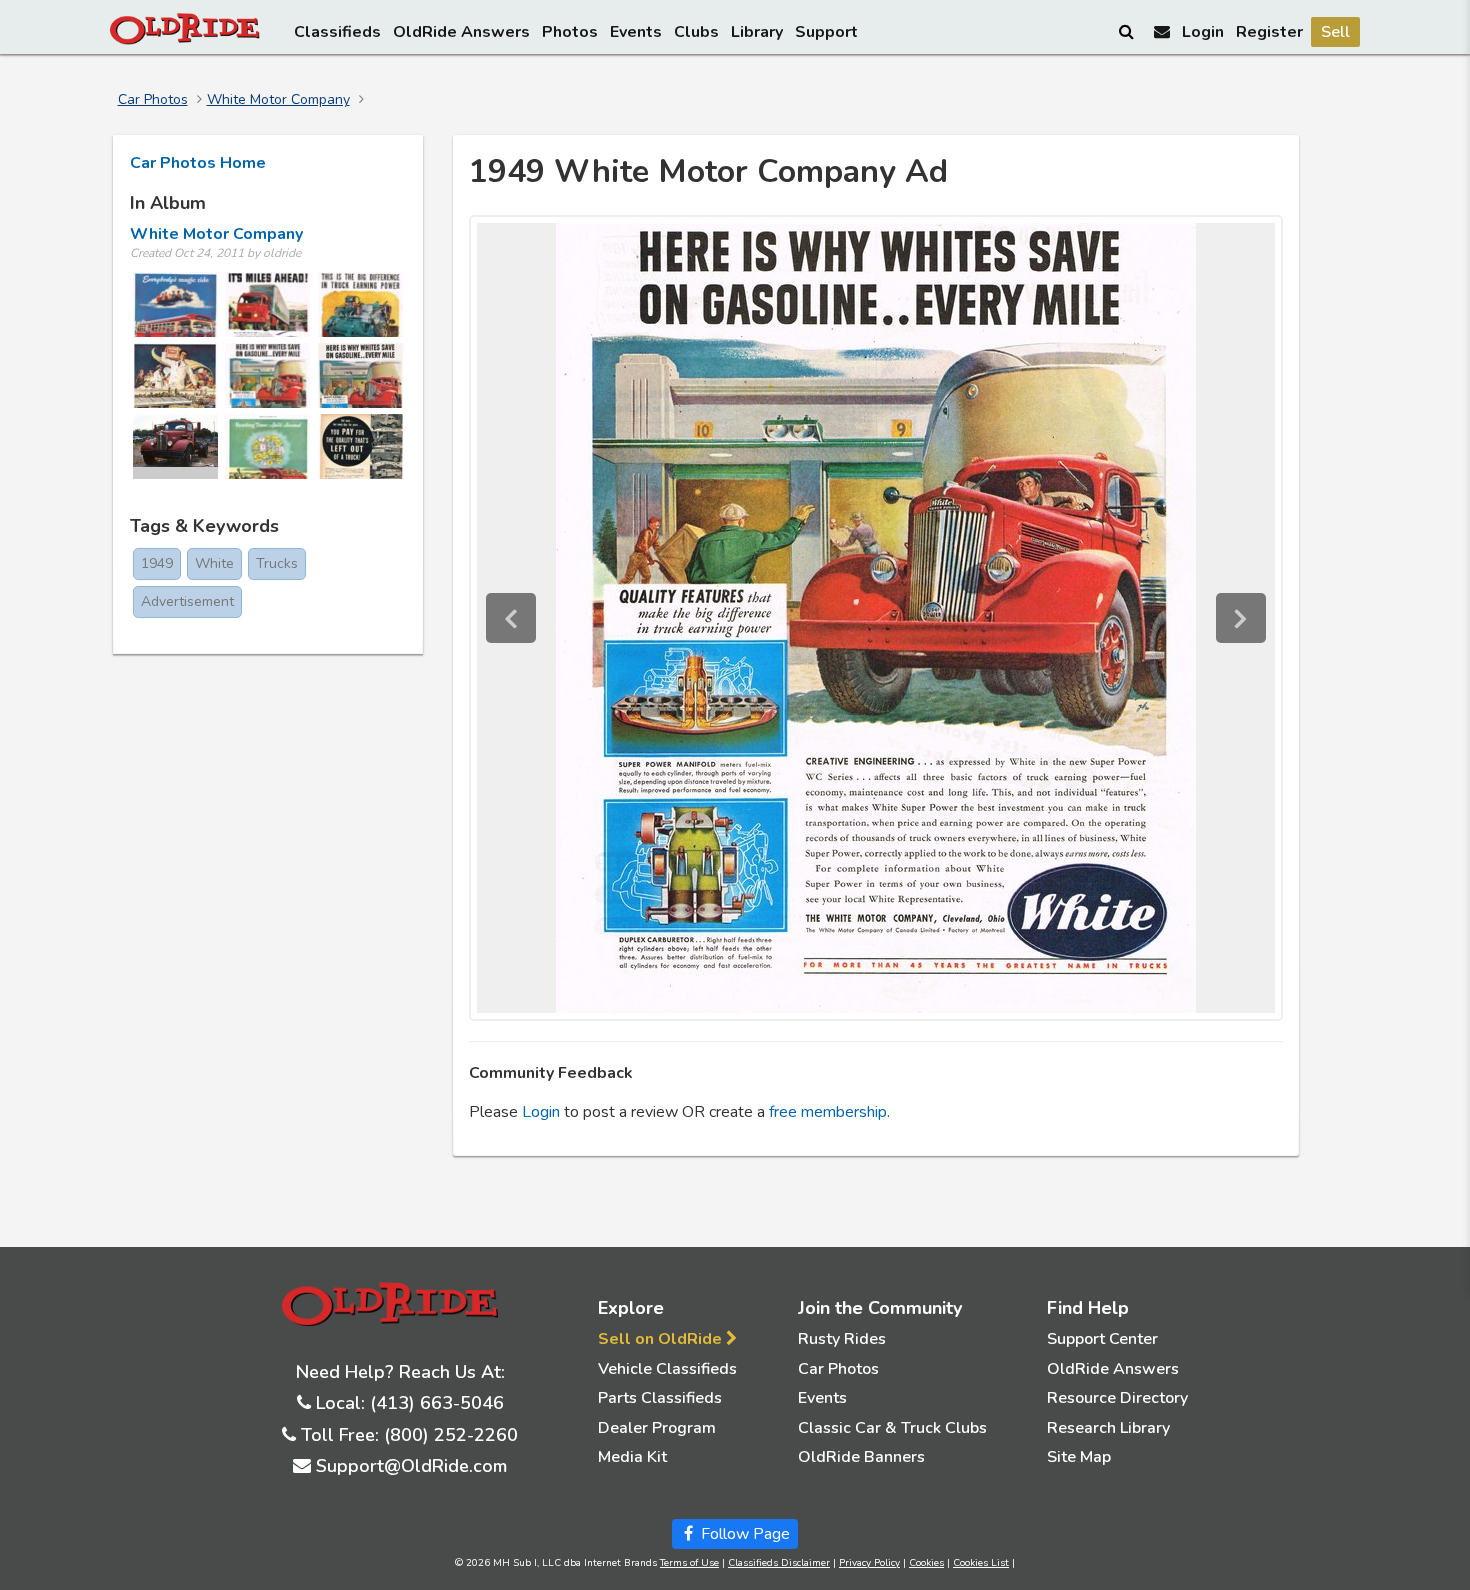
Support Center (1102, 1339)
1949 (157, 563)
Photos (570, 32)
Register (1269, 32)
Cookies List (981, 1563)
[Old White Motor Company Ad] (360, 446)
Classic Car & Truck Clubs (892, 1428)
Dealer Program (657, 1428)
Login (1203, 32)
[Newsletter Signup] (1162, 31)
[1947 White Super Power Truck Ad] (267, 446)
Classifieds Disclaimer (779, 1563)
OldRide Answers (461, 32)
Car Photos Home (198, 163)
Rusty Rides (842, 1339)
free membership (828, 1112)
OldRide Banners (861, 1457)
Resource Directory (1117, 1398)
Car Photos (153, 99)
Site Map (1079, 1457)
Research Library (1108, 1428)
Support (826, 32)
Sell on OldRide (662, 1339)
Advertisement (187, 601)
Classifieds (337, 32)
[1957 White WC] (175, 446)
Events (636, 32)
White (214, 563)
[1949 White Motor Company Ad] (267, 375)
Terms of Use (689, 1563)
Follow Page (743, 1534)
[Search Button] (1128, 31)
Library (757, 32)
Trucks (277, 563)
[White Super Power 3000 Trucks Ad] (267, 304)
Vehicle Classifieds (667, 1369)
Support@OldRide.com (411, 1466)
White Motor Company (278, 99)
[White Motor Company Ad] (175, 375)
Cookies (926, 1563)
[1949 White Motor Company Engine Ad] (360, 304)
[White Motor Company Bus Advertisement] (175, 304)
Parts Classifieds (660, 1398)
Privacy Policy (869, 1563)
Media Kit (632, 1457)
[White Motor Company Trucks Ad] (360, 375)
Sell (1335, 32)
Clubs (696, 32)
